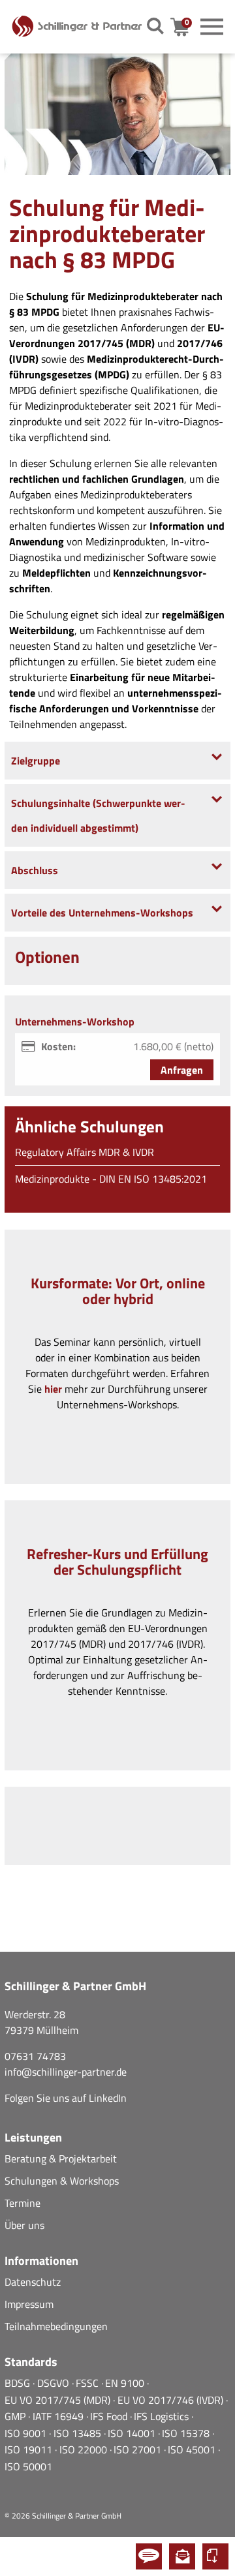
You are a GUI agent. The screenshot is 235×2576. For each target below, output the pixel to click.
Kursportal (215, 2556)
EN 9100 (126, 2383)
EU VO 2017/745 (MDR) (59, 2400)
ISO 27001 (139, 2449)
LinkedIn (108, 2098)
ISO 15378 (187, 2433)
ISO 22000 (85, 2449)
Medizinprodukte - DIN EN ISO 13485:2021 (111, 1179)
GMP (16, 2416)
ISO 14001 (133, 2433)
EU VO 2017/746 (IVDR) (172, 2400)
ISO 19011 (30, 2449)
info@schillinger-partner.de (66, 2072)
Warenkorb (188, 27)
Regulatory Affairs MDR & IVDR (85, 1152)
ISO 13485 (79, 2433)
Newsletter (182, 2556)
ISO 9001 (27, 2433)
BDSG (19, 2383)
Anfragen (182, 1070)
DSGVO (55, 2383)
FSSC (88, 2383)
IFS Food (110, 2416)
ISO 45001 (193, 2449)
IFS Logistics (163, 2416)
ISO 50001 (28, 2466)
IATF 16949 (59, 2416)
